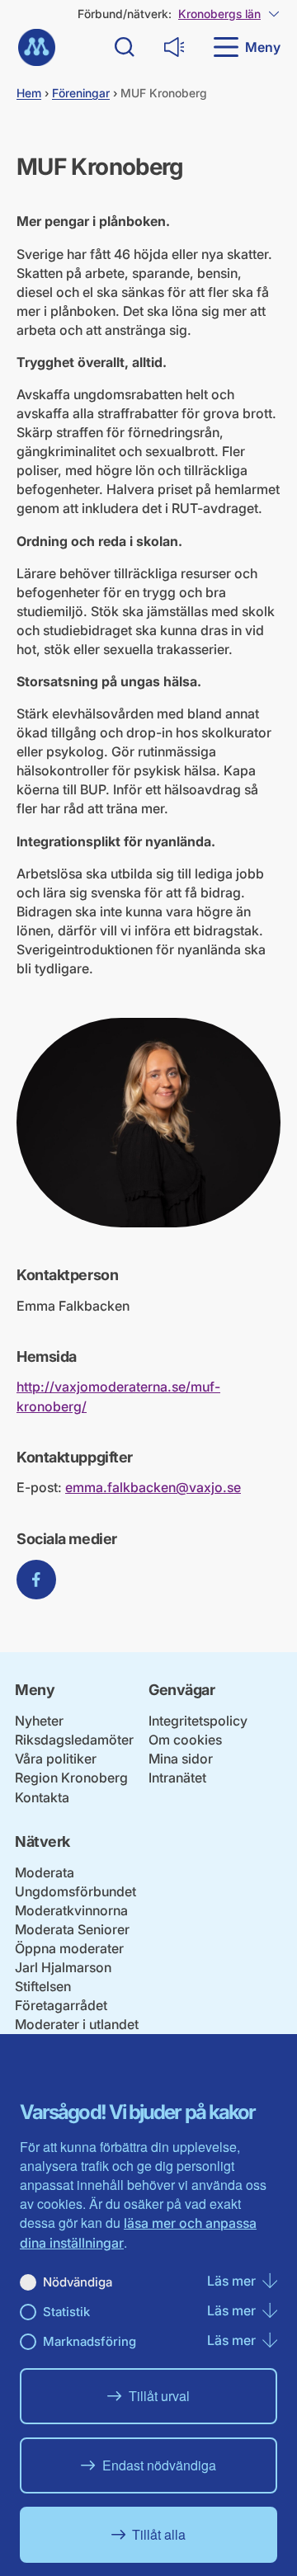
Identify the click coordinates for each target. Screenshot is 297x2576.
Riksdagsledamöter (74, 1740)
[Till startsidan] (37, 47)
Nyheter (39, 1721)
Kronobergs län (219, 14)
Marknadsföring (90, 2341)
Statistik (66, 2312)
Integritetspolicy (198, 1721)
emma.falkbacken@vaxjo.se (153, 1487)
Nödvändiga (78, 2282)
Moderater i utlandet (77, 2024)
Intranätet (177, 1778)
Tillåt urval (159, 2396)
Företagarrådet (61, 2005)
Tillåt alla (159, 2534)
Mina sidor (181, 1759)
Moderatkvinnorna (71, 1910)
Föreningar (81, 93)
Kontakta (42, 1797)
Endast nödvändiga (159, 2465)
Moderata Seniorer (72, 1929)
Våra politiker (56, 1759)
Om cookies (185, 1740)
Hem (29, 93)
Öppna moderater (69, 1948)
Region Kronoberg (71, 1778)
